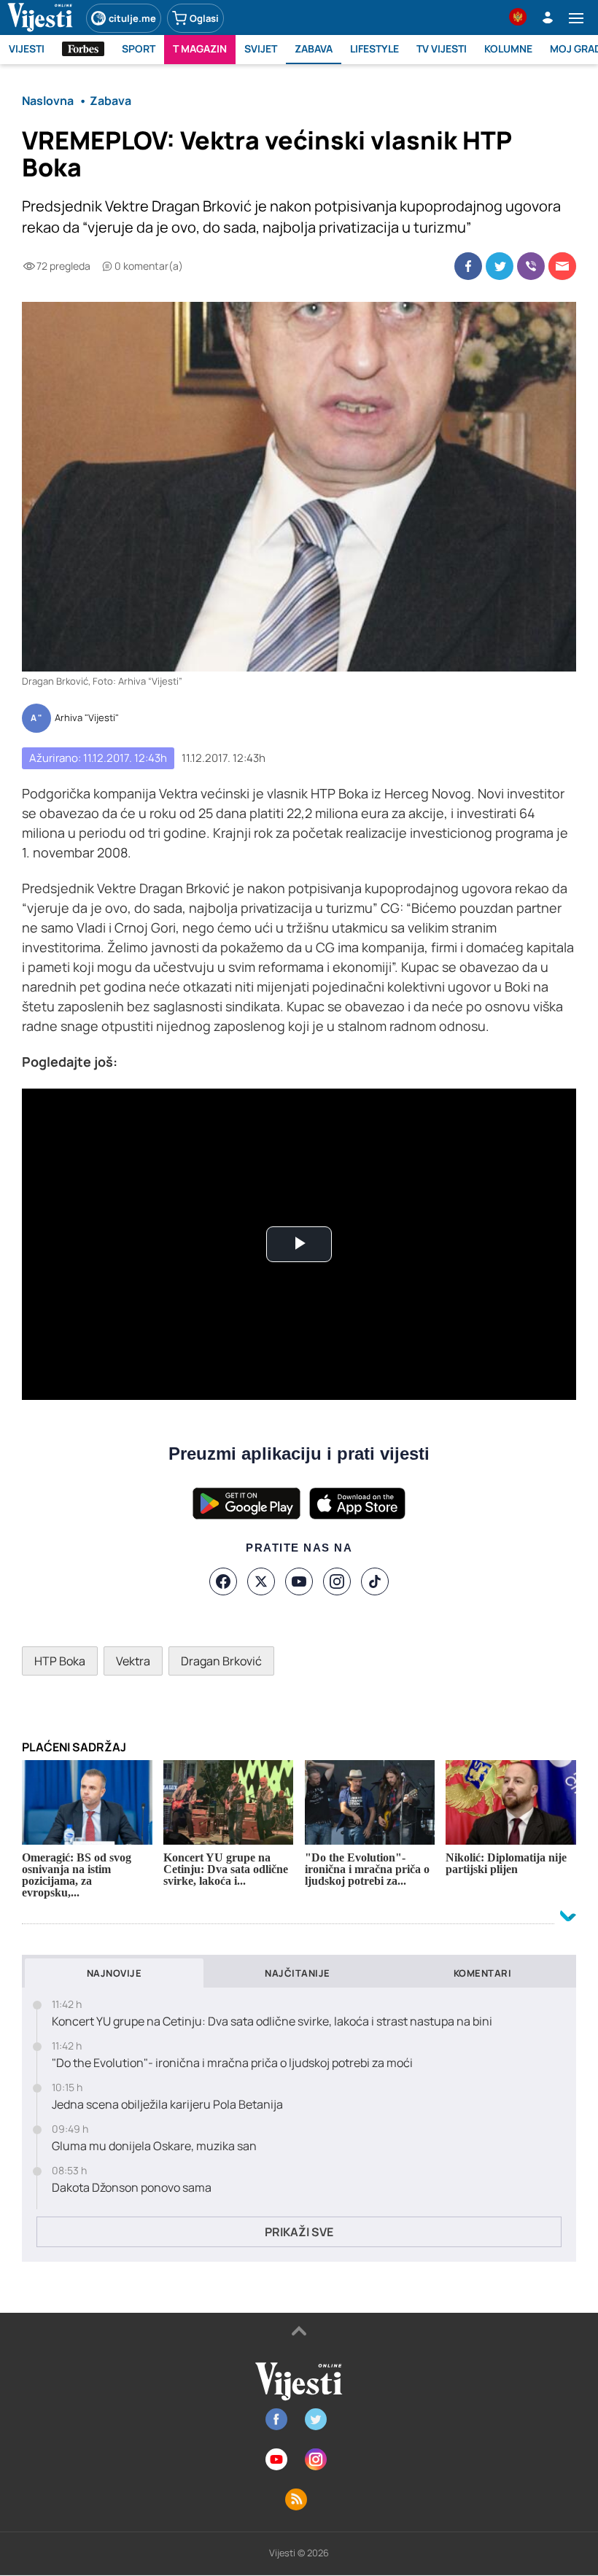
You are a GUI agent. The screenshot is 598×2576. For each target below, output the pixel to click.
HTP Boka (60, 1661)
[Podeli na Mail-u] (562, 266)
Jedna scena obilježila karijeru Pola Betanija (167, 2105)
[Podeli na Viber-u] (531, 266)
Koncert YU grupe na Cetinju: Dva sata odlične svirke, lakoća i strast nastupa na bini (272, 2022)
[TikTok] (375, 1581)
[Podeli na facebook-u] (468, 266)
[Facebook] (223, 1581)
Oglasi (204, 18)
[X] (261, 1581)
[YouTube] (299, 1581)
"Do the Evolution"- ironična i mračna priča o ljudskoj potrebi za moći (232, 2063)
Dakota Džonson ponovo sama (132, 2188)
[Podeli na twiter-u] (500, 266)
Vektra (133, 1661)
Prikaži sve (299, 2232)
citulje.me (132, 18)
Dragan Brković (221, 1661)
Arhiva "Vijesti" (87, 718)
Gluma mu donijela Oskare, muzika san (154, 2146)
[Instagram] (337, 1581)
